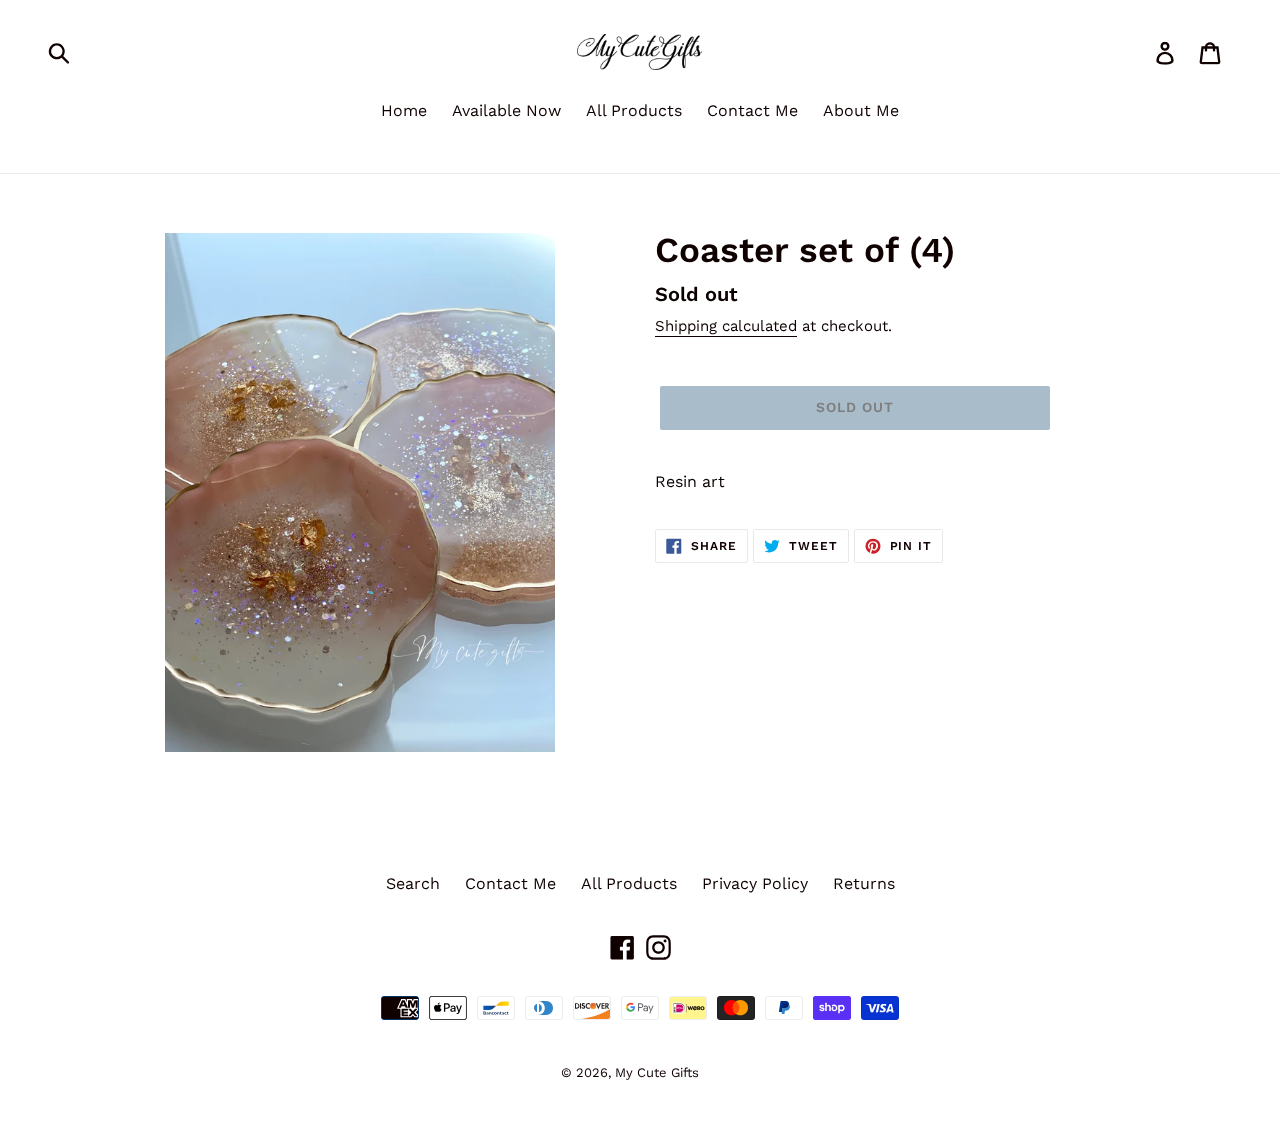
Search (413, 883)
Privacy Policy (755, 883)
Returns (864, 883)
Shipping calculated (726, 326)
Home (404, 110)
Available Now (506, 110)
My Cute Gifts (657, 1072)
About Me (861, 110)
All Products (634, 110)
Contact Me (752, 110)
